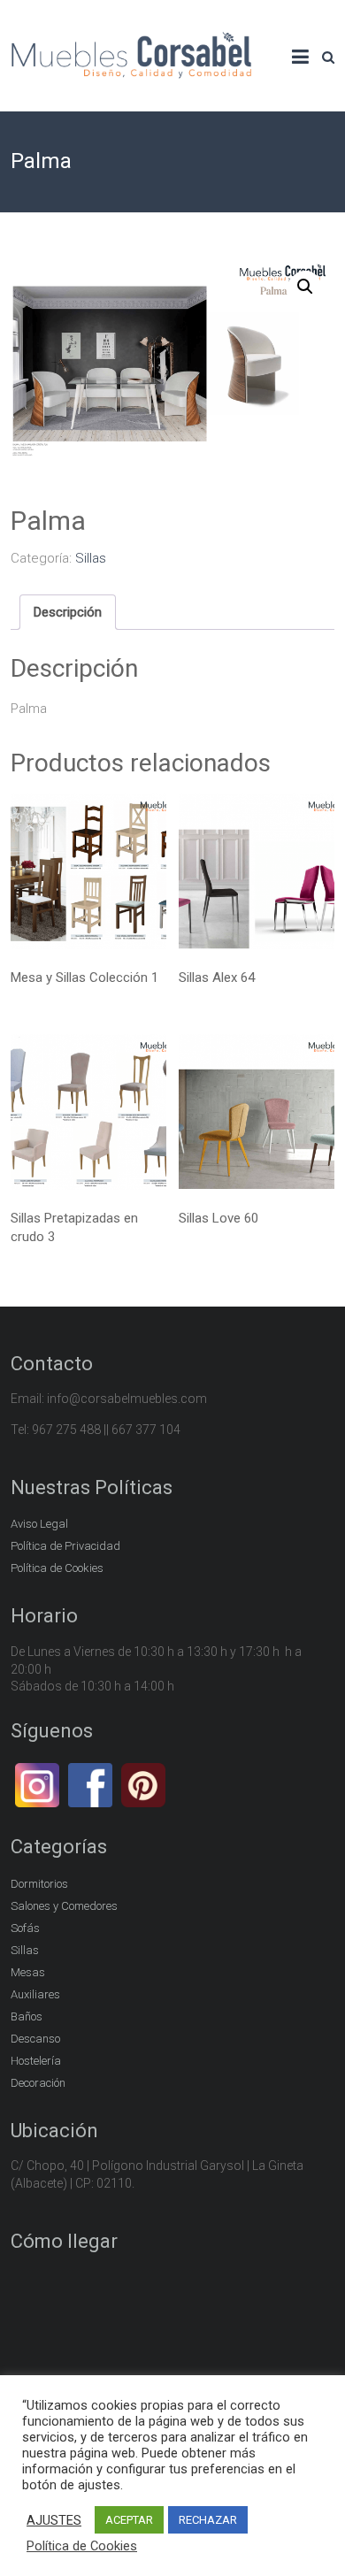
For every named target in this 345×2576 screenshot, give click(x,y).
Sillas (91, 558)
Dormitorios (39, 1884)
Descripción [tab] (68, 612)
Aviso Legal (39, 1524)
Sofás (25, 1928)
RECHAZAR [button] (208, 2520)
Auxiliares (35, 1994)
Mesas (28, 1972)
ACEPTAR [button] (129, 2520)
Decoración (38, 2083)
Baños (27, 2016)
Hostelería (36, 2061)
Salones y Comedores (64, 1906)
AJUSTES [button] (54, 2520)
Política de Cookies (57, 1568)
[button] (305, 287)
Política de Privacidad (65, 1546)
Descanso (35, 2039)
